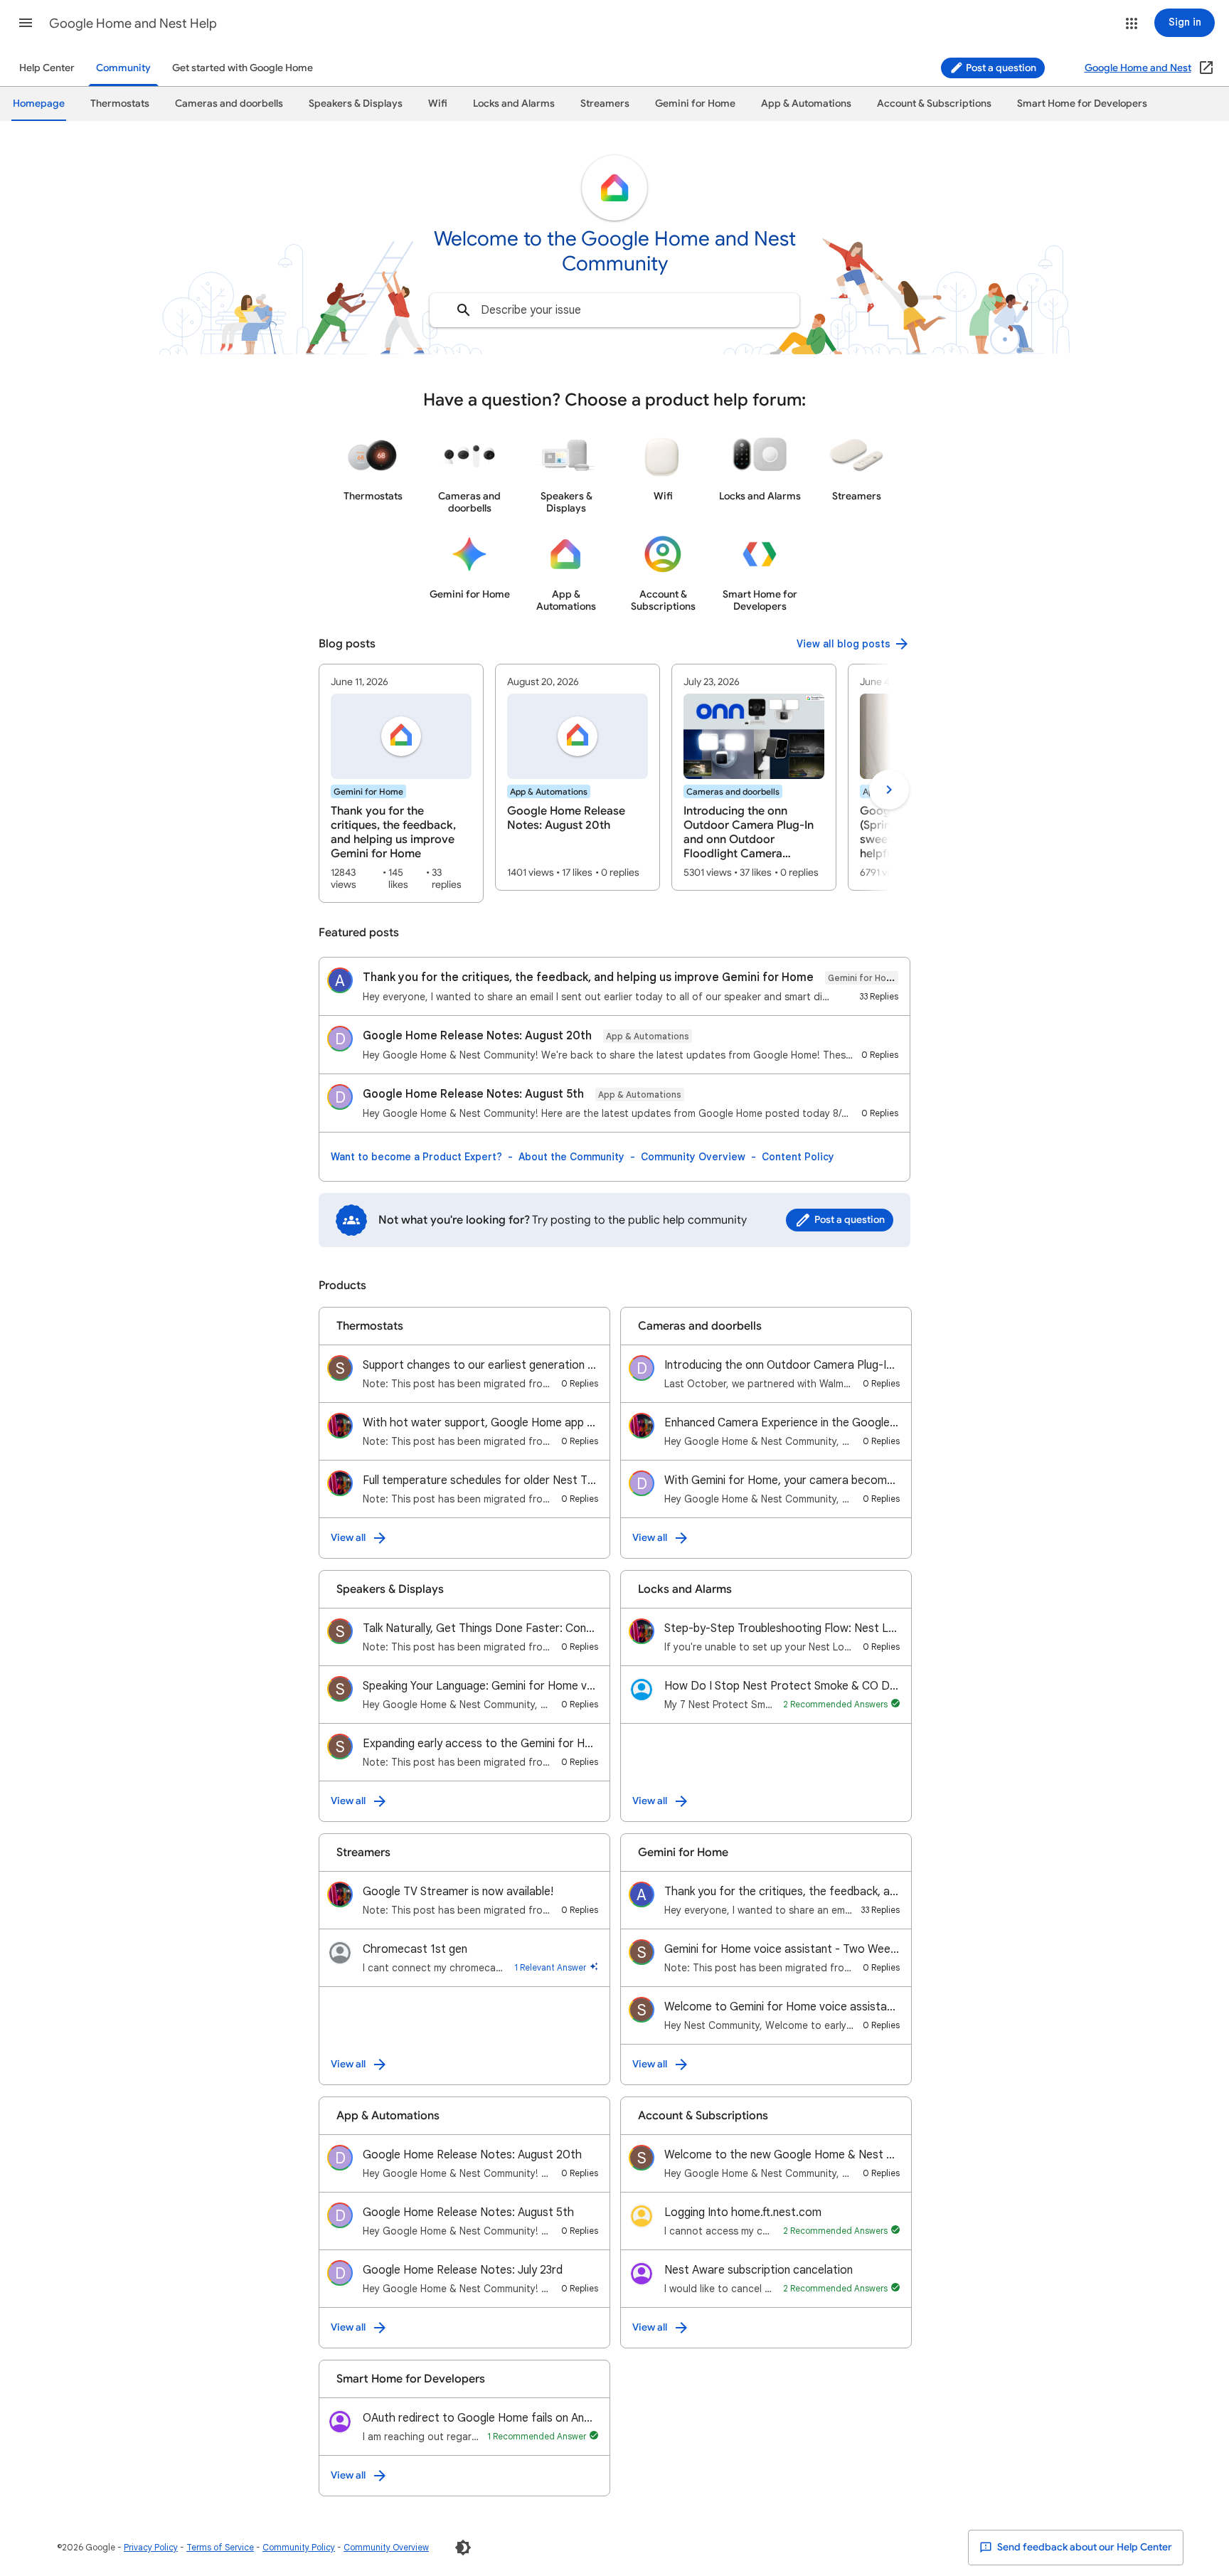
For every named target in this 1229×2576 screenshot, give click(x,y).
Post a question (1000, 68)
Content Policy (798, 1157)
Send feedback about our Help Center (1084, 2547)
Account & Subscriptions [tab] (934, 104)
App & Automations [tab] (806, 104)
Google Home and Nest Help (133, 23)
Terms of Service (220, 2547)
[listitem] (401, 783)
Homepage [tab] (39, 104)
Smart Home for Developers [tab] (1082, 104)
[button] (26, 23)
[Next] (889, 790)
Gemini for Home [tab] (695, 104)
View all (348, 1538)
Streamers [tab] (605, 104)
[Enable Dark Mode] (463, 2548)
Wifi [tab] (438, 104)
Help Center (47, 68)
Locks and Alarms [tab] (514, 104)
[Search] (464, 310)
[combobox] (614, 310)
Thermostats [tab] (120, 104)
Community (123, 68)
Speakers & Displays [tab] (356, 104)
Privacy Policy (151, 2547)
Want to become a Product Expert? (416, 1157)
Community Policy (299, 2547)
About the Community (571, 1157)
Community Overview (693, 1157)
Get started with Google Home (243, 68)
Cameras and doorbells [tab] (229, 104)
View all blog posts (844, 644)
